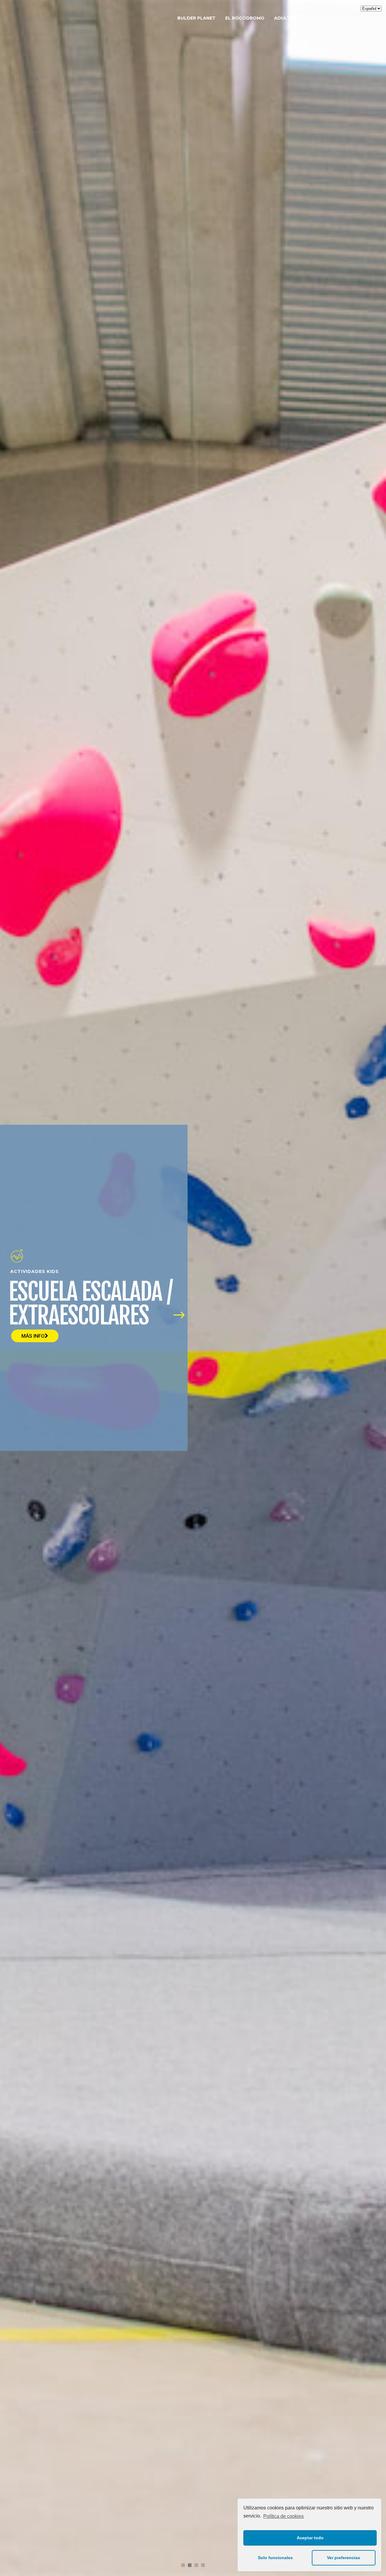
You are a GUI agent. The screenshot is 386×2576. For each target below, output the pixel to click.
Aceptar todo (310, 2538)
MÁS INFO (33, 1336)
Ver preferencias (343, 2558)
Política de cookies (283, 2516)
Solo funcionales (275, 2558)
